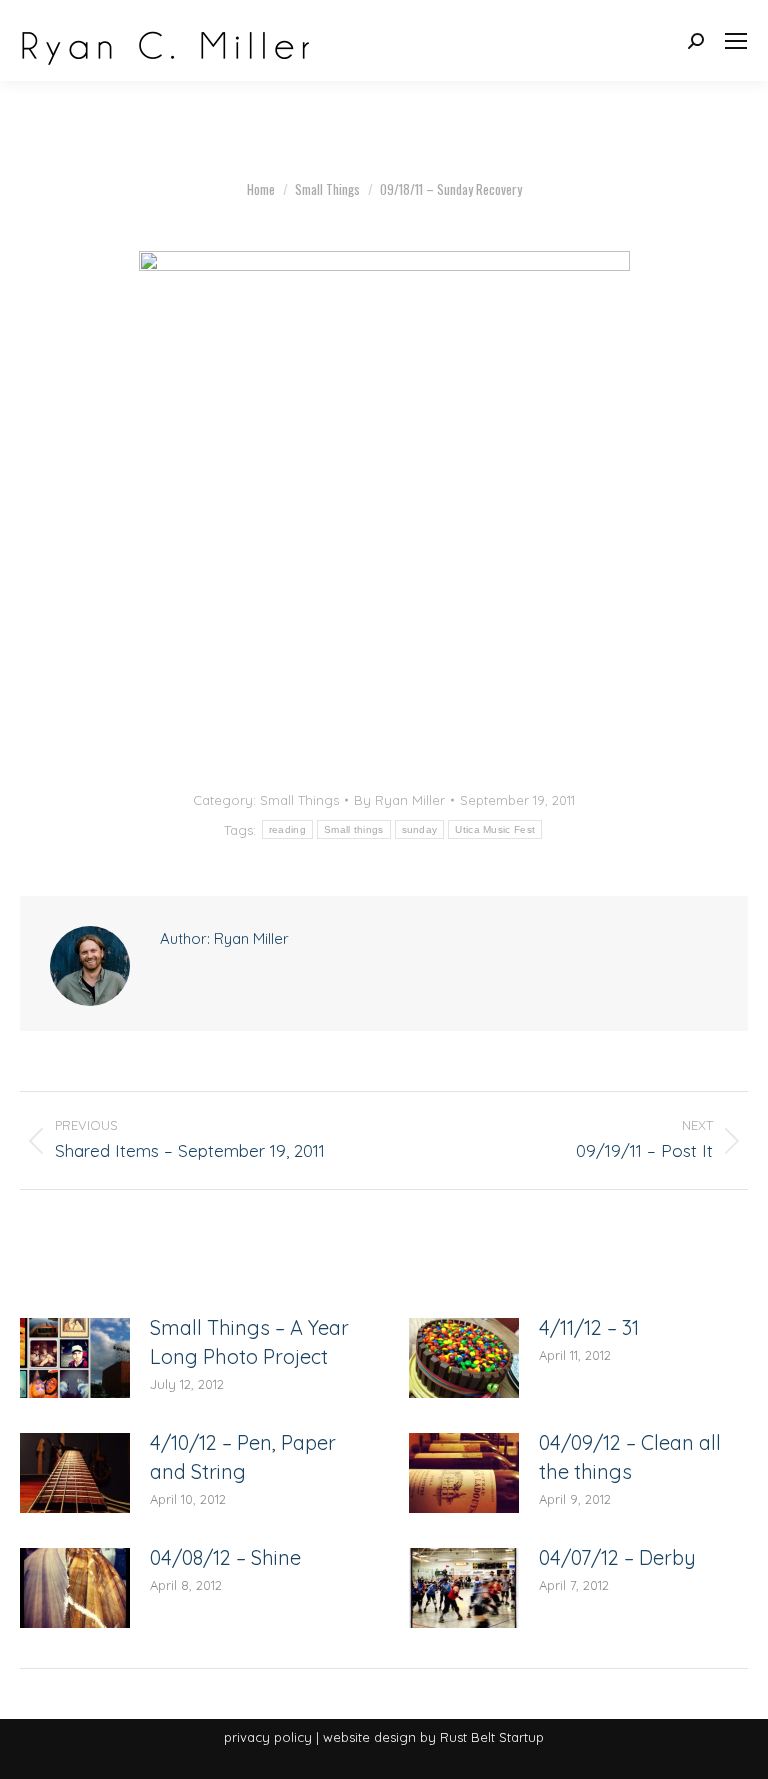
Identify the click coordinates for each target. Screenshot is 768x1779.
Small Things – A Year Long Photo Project (249, 1342)
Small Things (299, 800)
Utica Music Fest (495, 829)
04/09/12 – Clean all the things (630, 1457)
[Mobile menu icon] (736, 41)
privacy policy (268, 1737)
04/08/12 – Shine (225, 1557)
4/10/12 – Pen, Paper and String (243, 1457)
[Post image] (75, 1358)
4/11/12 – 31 (589, 1327)
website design (369, 1737)
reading (287, 829)
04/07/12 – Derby (617, 1557)
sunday (420, 829)
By (399, 800)
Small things (354, 829)
